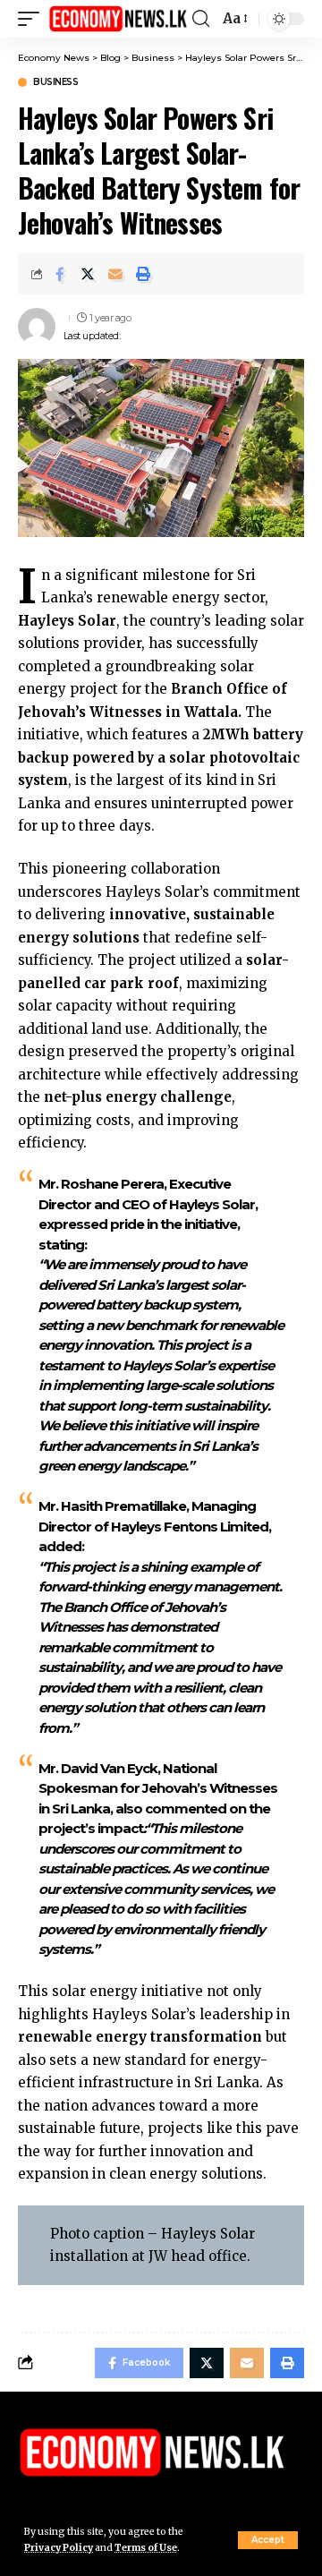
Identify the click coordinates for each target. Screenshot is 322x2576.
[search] (201, 19)
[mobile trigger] (33, 18)
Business (55, 82)
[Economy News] (118, 18)
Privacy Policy (59, 2548)
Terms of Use (146, 2548)
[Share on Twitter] (88, 274)
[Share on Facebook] (60, 274)
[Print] (143, 274)
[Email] (115, 274)
